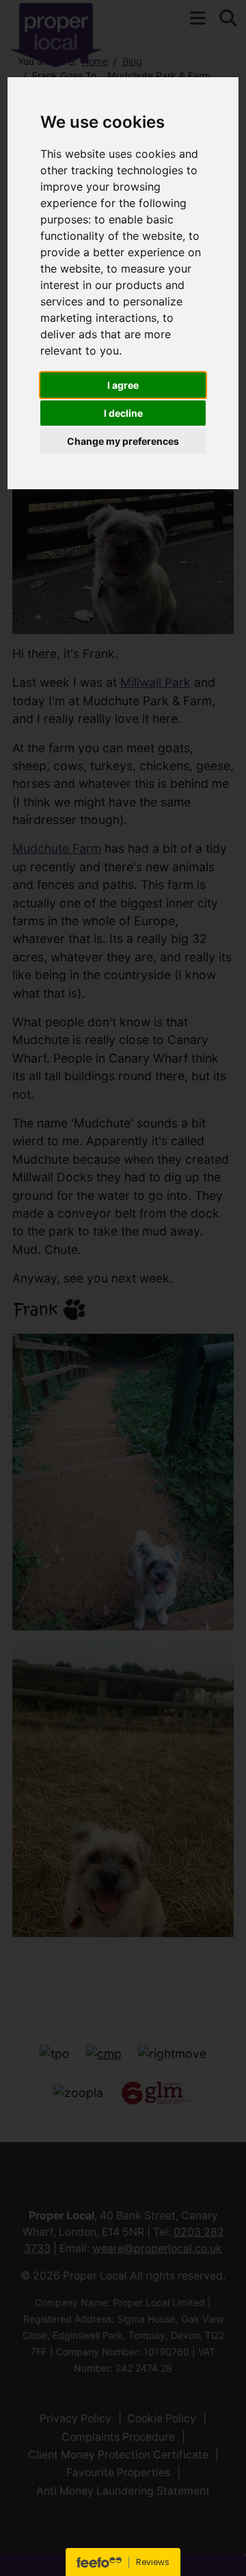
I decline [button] (123, 413)
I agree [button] (123, 385)
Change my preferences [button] (123, 441)
